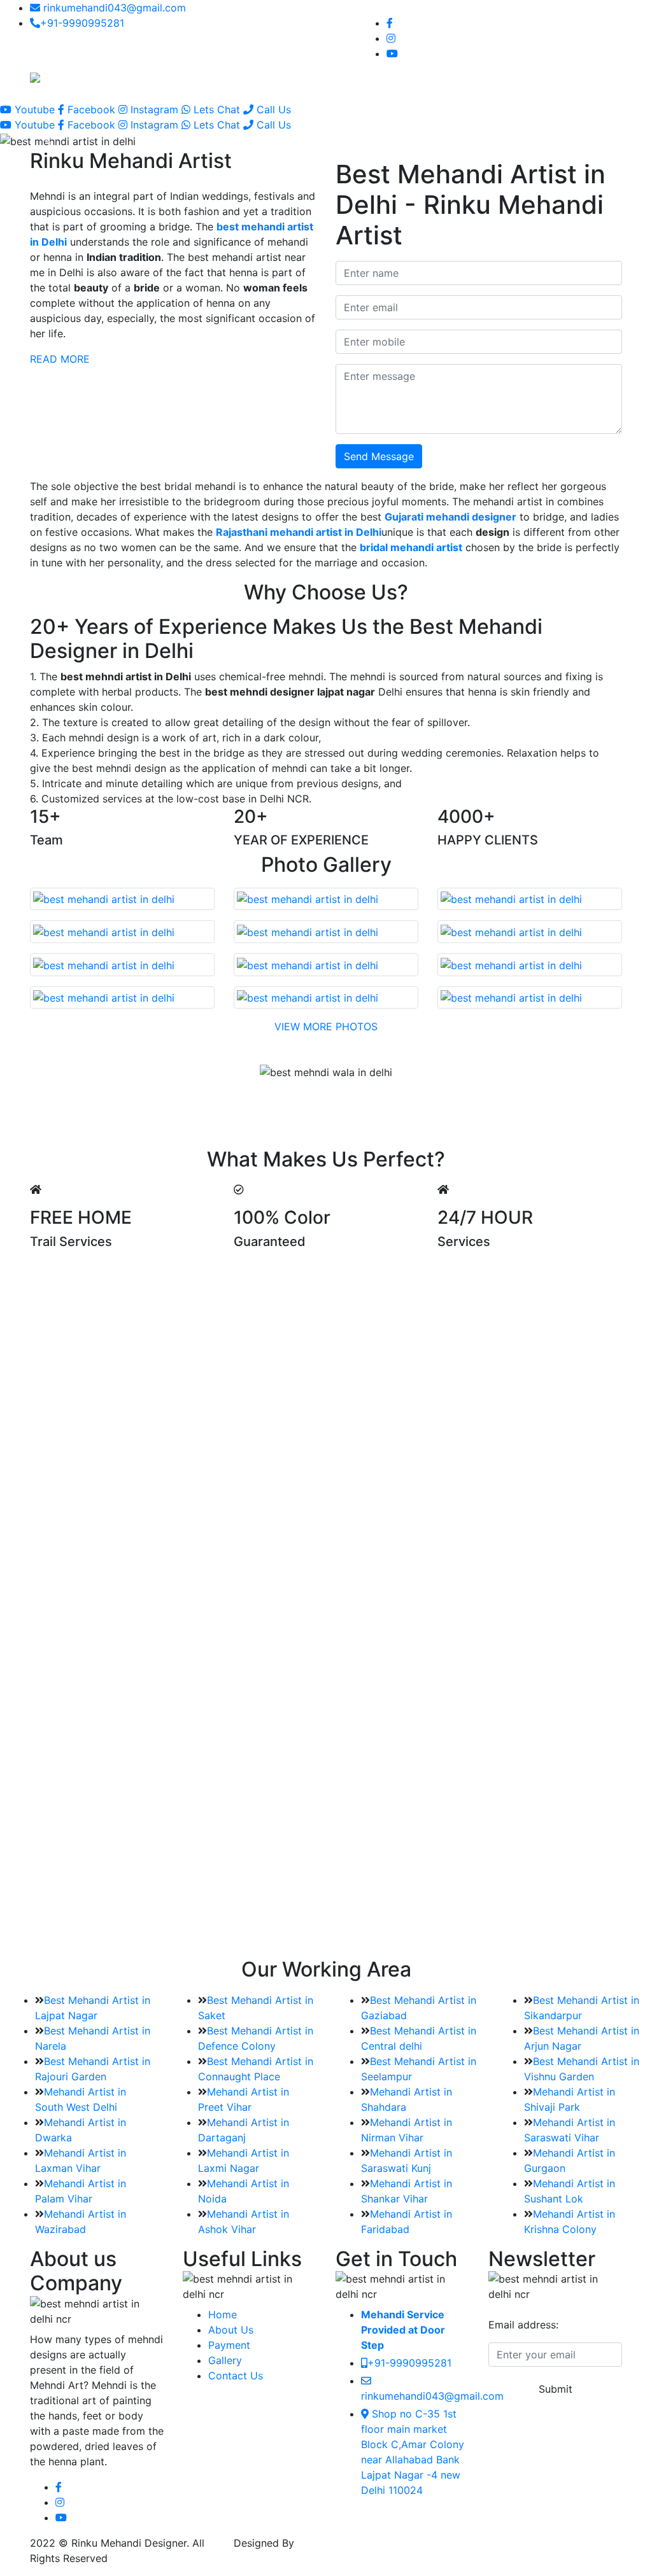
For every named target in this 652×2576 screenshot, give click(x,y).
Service (362, 74)
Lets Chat (217, 109)
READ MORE (60, 359)
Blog (454, 74)
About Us (231, 2330)
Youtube (35, 109)
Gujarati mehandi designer (450, 517)
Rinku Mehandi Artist (347, 2543)
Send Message (379, 456)
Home (279, 74)
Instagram (154, 109)
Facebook (91, 109)
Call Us (272, 109)
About (318, 74)
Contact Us (494, 81)
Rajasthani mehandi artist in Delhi (299, 532)
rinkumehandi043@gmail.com (113, 8)
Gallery (416, 74)
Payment (229, 2345)
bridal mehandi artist (411, 547)
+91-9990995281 (82, 23)
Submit (556, 2389)
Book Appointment (566, 81)
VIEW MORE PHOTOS (326, 1026)
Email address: (523, 2325)
